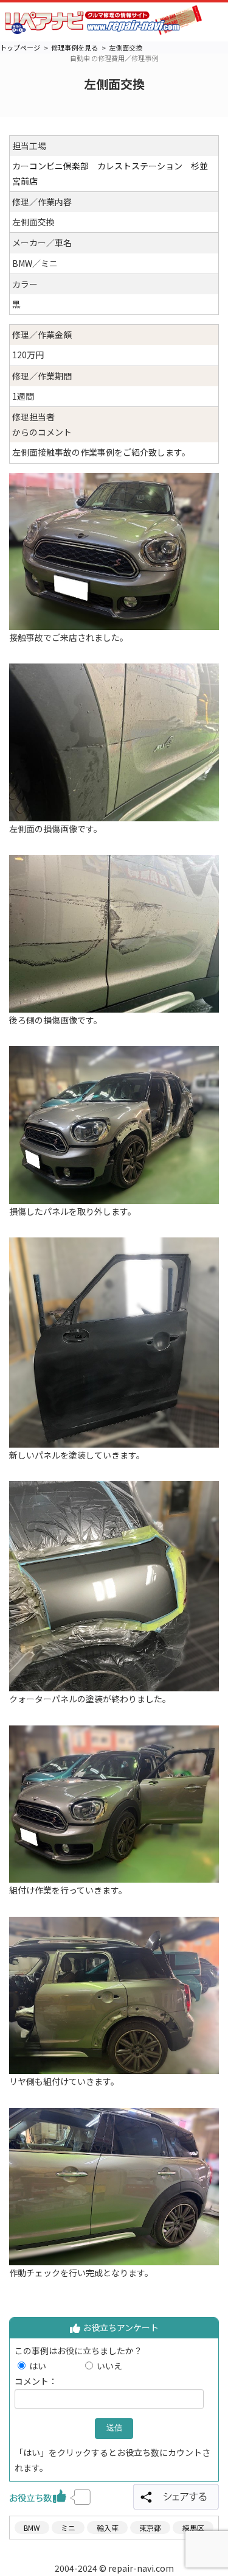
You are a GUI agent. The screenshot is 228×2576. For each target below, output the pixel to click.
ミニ (68, 2528)
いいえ (109, 2366)
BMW (32, 2528)
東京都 (150, 2528)
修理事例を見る (74, 48)
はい (55, 2366)
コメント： (36, 2381)
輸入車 (108, 2528)
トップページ (20, 48)
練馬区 (193, 2528)
